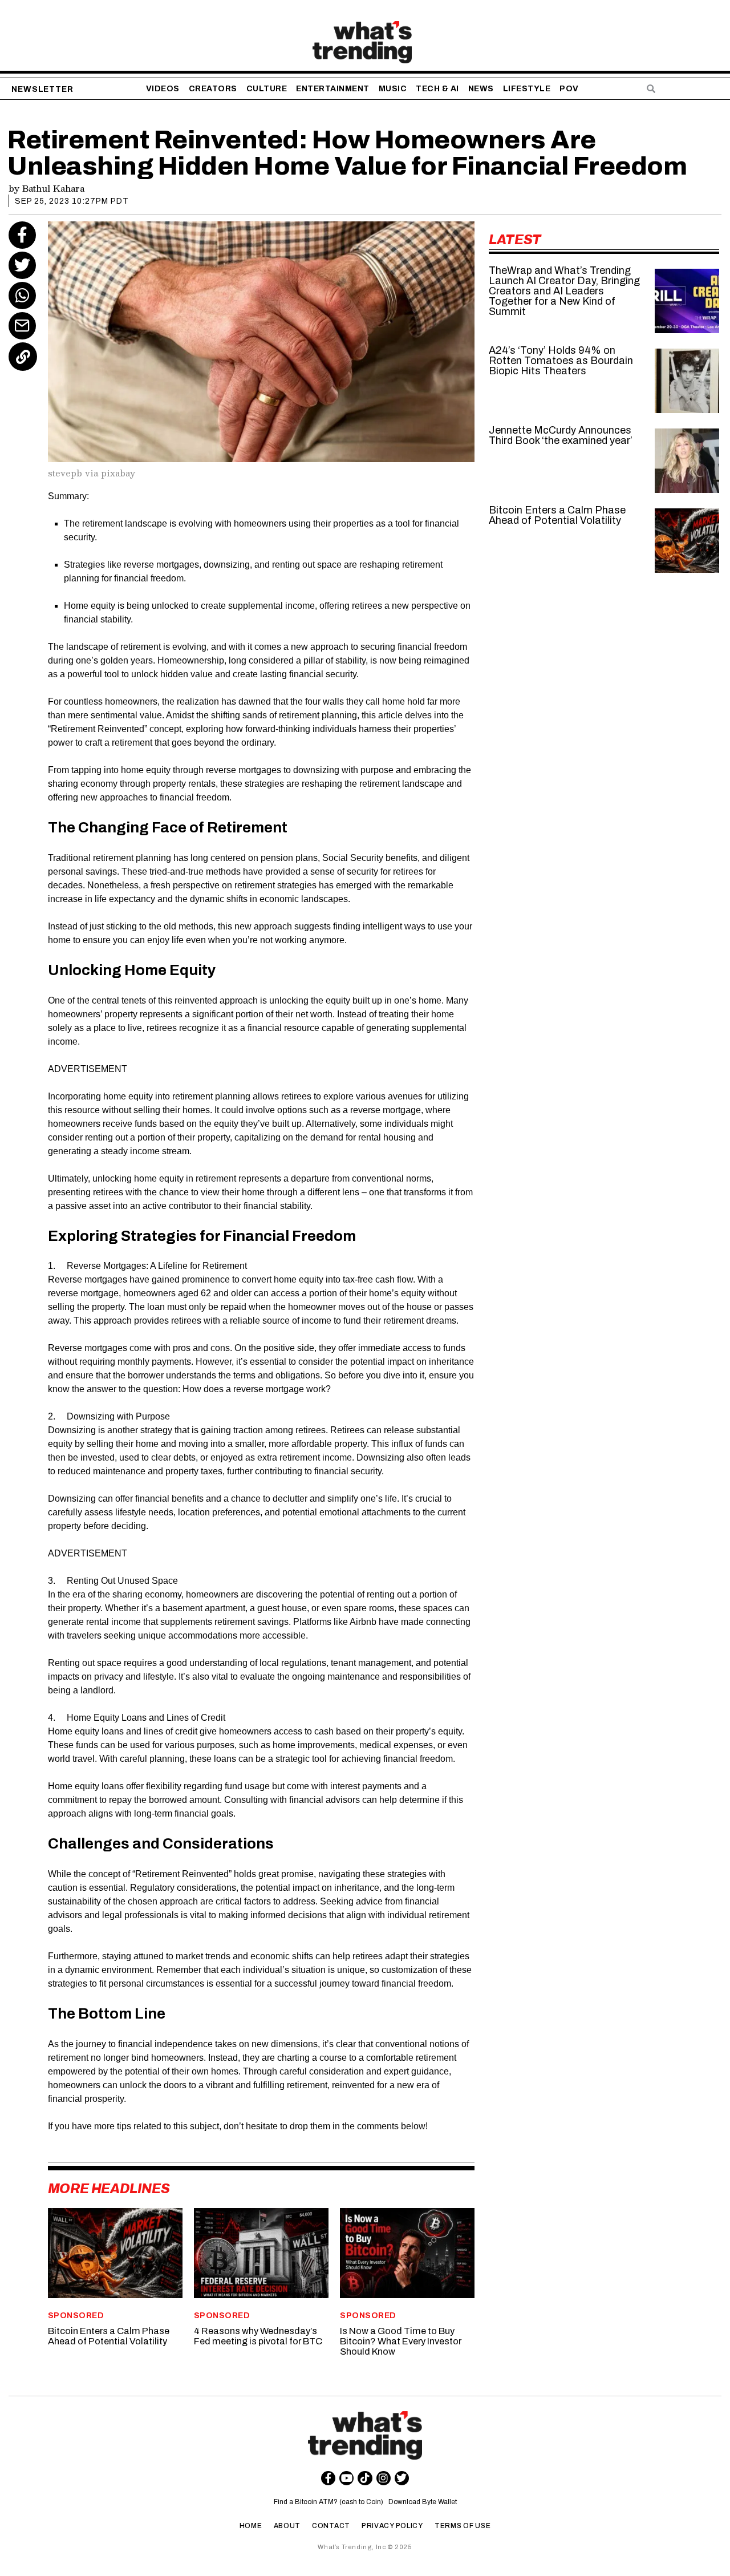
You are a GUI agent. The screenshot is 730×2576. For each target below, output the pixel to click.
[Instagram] (384, 2478)
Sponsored (76, 2316)
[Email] (22, 326)
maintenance (119, 1471)
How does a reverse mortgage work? (257, 1389)
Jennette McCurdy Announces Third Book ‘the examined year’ (561, 435)
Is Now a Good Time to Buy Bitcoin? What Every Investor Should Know (401, 2341)
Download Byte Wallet (423, 2502)
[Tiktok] (365, 2478)
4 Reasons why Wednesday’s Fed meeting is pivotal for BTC (258, 2336)
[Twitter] (22, 265)
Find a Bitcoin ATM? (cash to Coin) (330, 2502)
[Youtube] (346, 2478)
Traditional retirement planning (109, 858)
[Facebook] (22, 235)
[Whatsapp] (22, 296)
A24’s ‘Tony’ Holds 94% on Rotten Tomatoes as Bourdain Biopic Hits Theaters (561, 361)
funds (146, 1124)
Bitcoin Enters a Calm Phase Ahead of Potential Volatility (109, 2336)
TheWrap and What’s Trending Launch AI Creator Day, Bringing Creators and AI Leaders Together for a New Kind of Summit (564, 291)
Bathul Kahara (53, 188)
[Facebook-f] (328, 2478)
